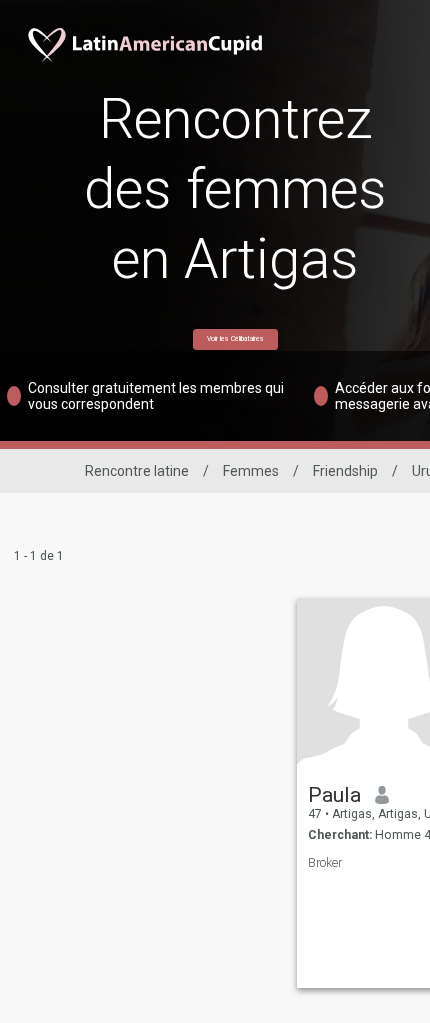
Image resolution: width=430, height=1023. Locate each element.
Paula (334, 795)
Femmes (251, 471)
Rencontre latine (137, 471)
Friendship (345, 471)
